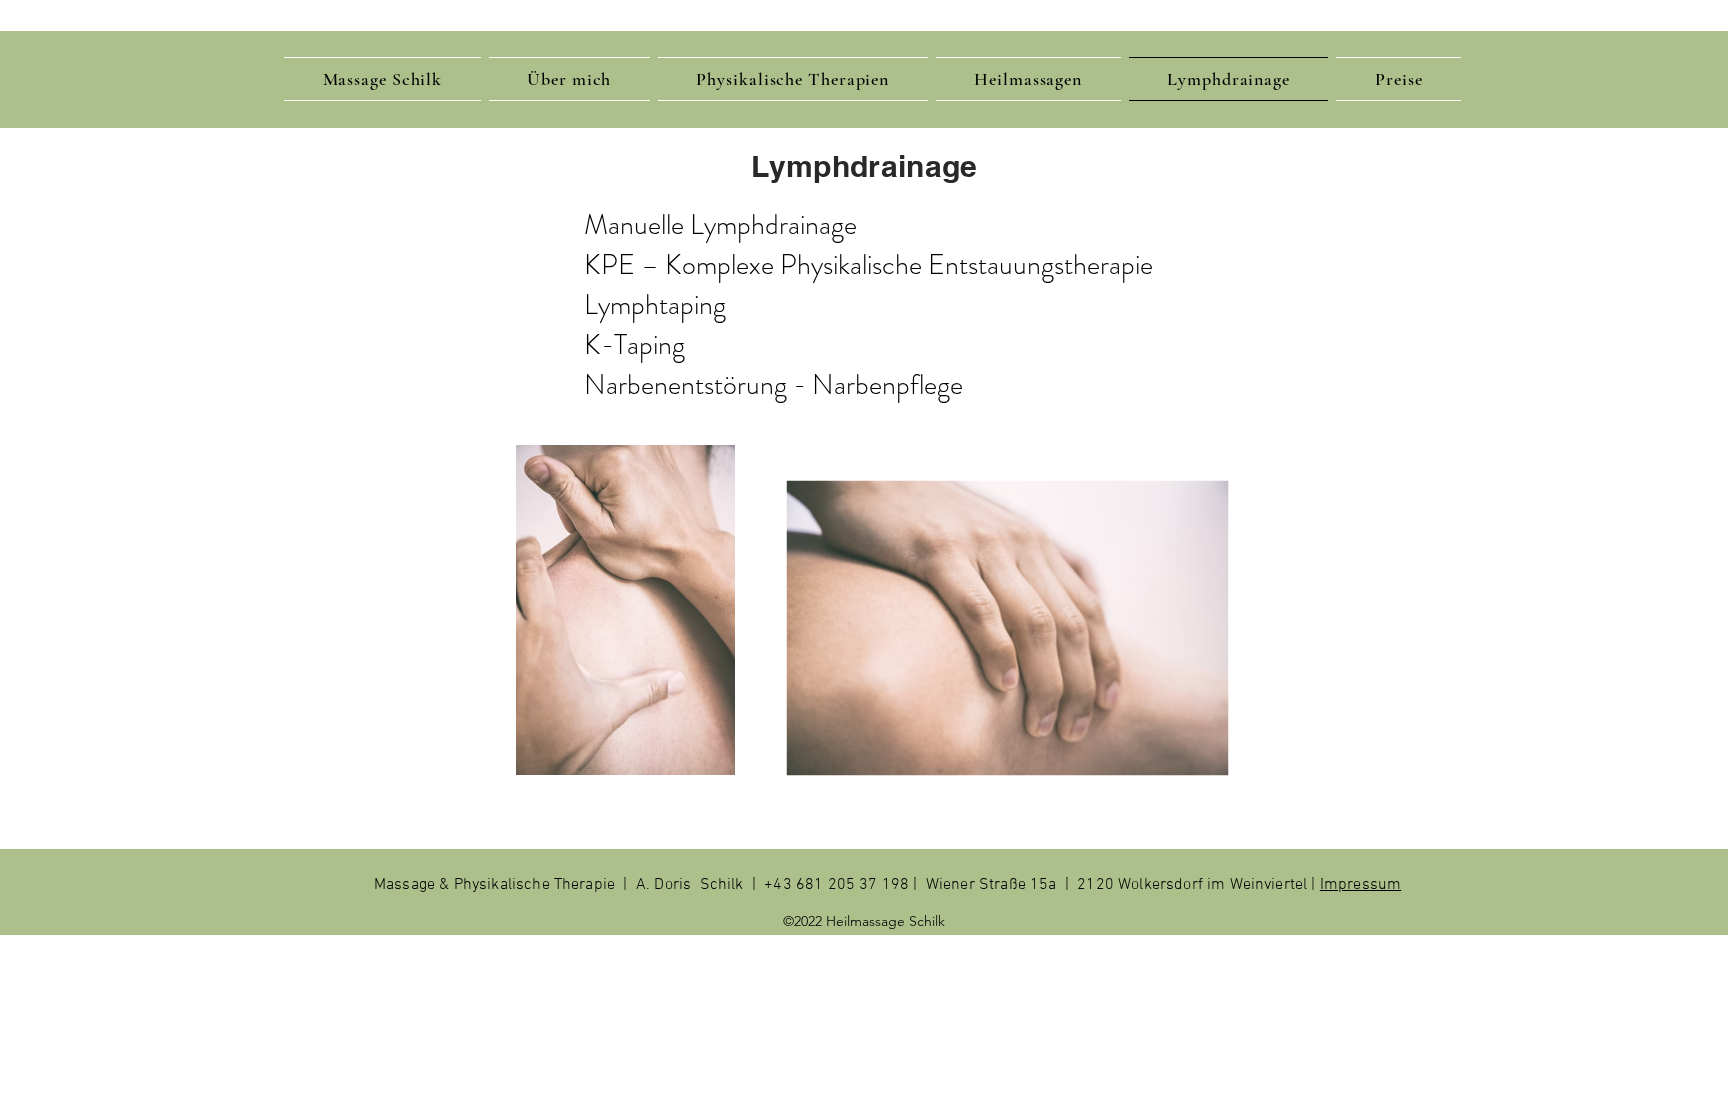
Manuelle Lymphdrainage (720, 225)
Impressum (1360, 885)
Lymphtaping (655, 305)
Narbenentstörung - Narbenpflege (773, 385)
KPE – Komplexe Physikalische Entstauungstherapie (868, 265)
